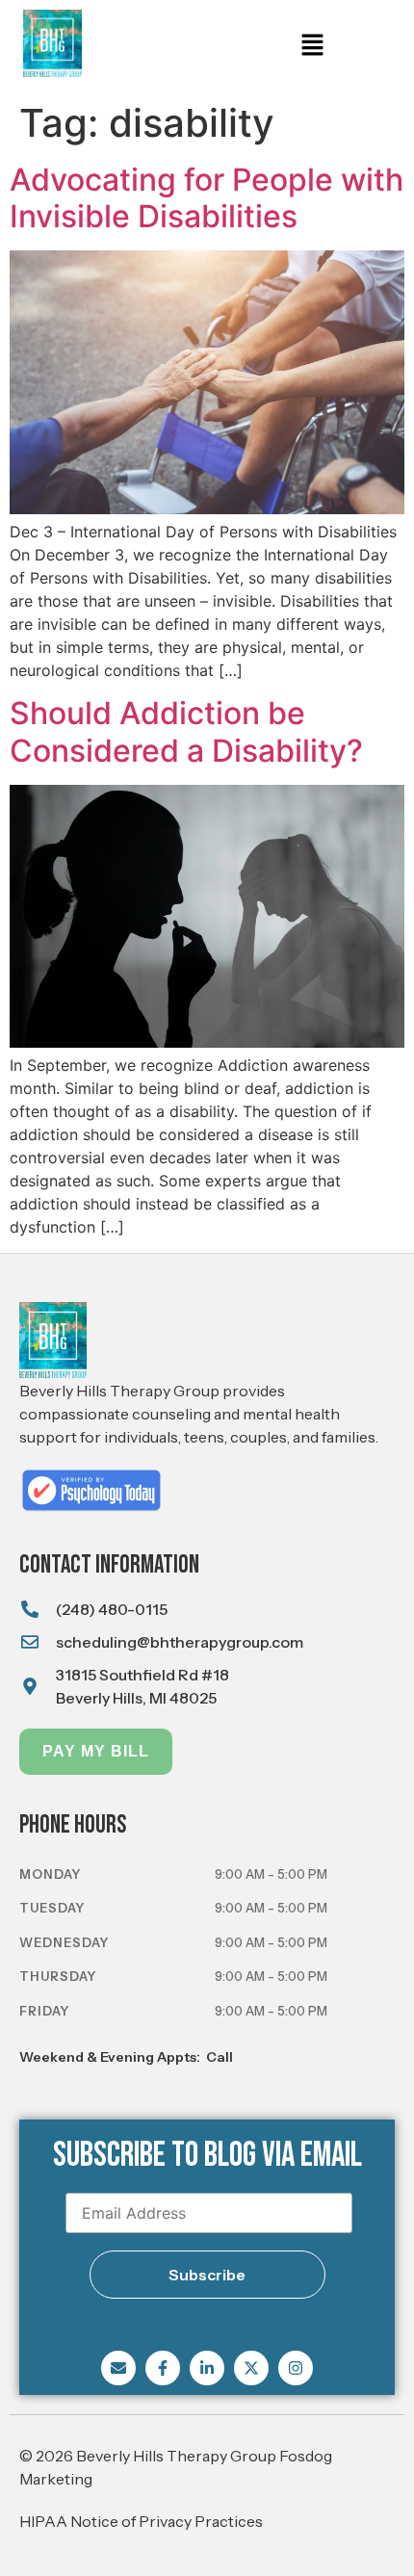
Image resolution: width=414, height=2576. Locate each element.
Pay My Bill (96, 1751)
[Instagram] (296, 2368)
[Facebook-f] (163, 2368)
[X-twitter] (251, 2368)
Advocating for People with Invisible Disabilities (207, 198)
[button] (312, 46)
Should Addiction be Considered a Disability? (186, 731)
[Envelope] (118, 2368)
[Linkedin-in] (207, 2368)
